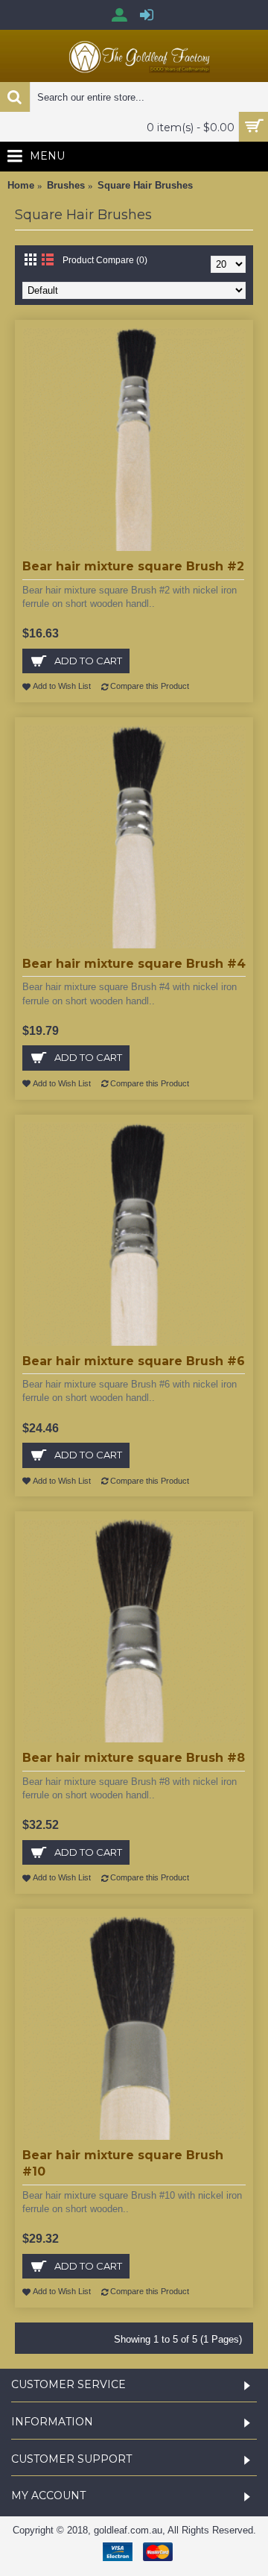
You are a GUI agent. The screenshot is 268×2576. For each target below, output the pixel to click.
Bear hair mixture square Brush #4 (134, 964)
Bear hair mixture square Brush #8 (134, 1758)
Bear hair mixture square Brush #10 (123, 2163)
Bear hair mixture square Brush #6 (134, 1361)
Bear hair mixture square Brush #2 (133, 566)
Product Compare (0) (105, 260)
